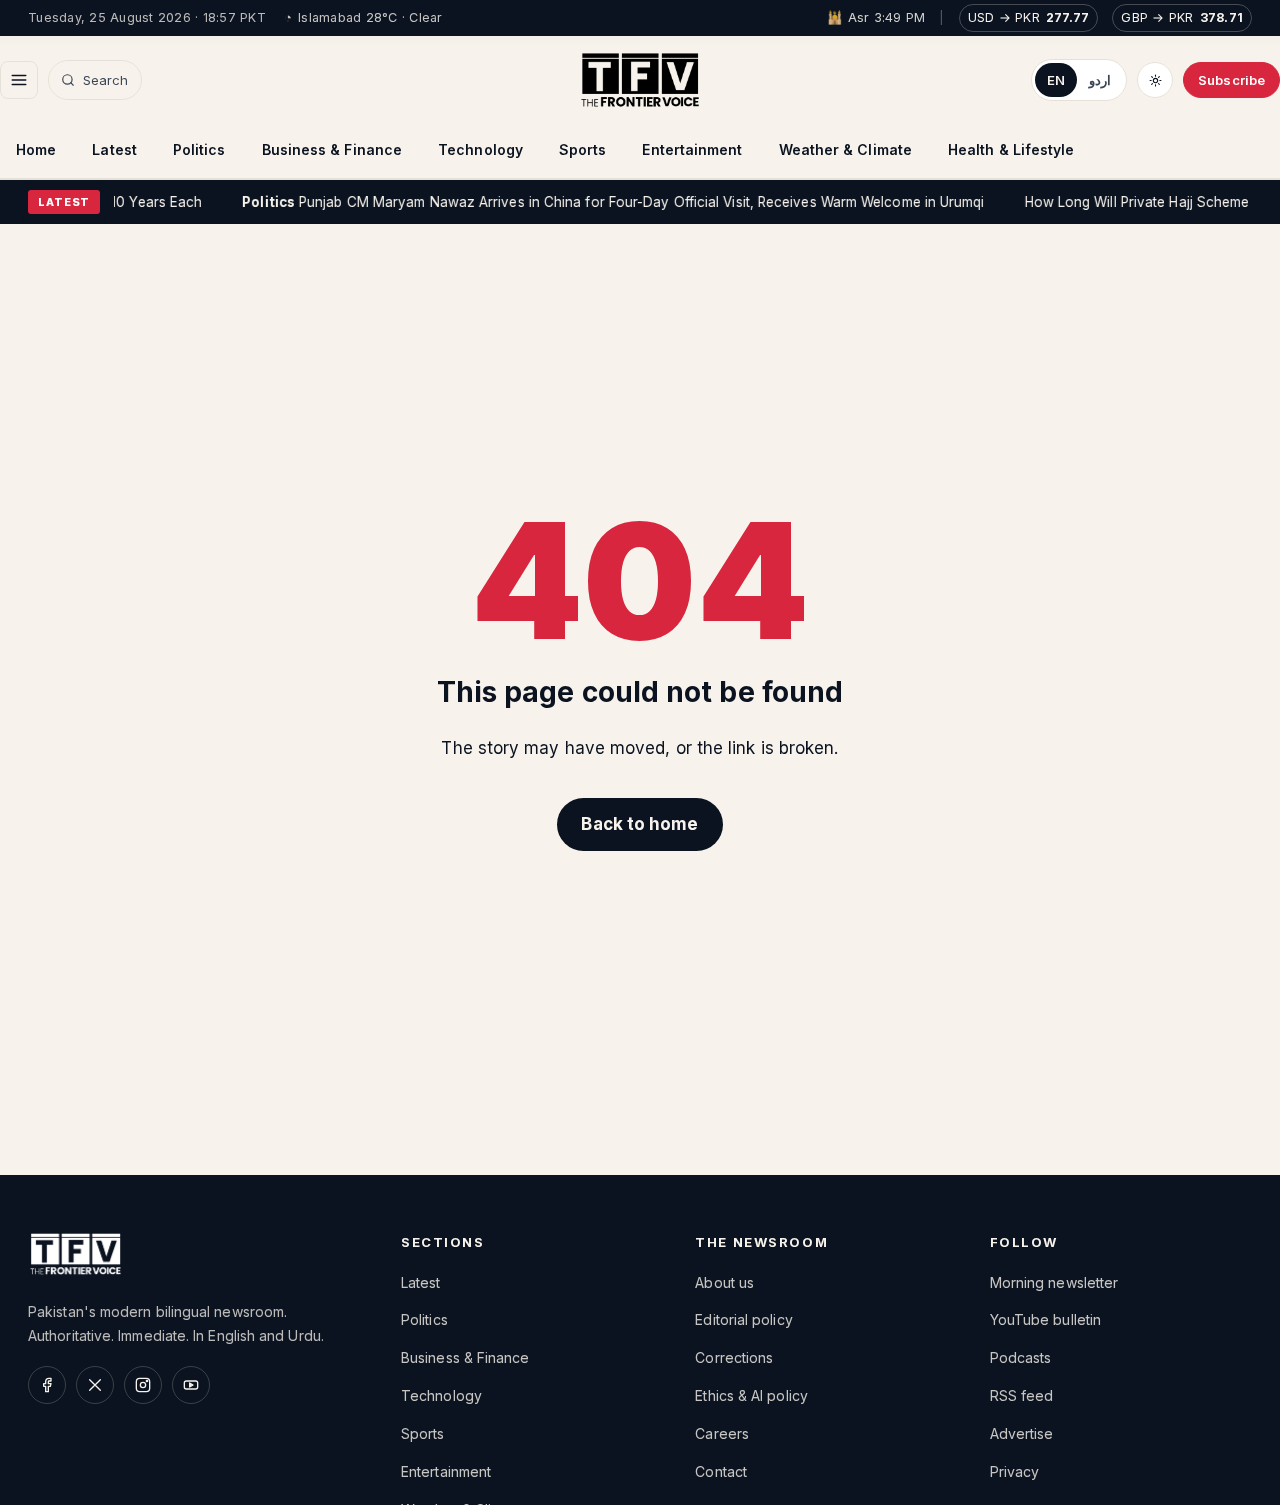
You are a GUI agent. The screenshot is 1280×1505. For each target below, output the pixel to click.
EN (1056, 80)
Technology (480, 149)
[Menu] (19, 80)
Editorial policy (743, 1319)
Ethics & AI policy (751, 1395)
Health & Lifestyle (1011, 149)
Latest (114, 149)
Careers (722, 1433)
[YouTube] (191, 1385)
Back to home (639, 824)
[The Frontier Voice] (640, 80)
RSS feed (1022, 1395)
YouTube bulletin (1045, 1319)
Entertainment (692, 149)
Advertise (1022, 1433)
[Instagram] (143, 1385)
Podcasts (1021, 1357)
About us (724, 1282)
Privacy (1015, 1471)
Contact (721, 1471)
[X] (95, 1385)
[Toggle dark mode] (1155, 80)
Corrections (734, 1357)
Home (36, 149)
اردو (1100, 80)
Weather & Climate (845, 149)
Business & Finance (332, 149)
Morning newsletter (1054, 1282)
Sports (583, 149)
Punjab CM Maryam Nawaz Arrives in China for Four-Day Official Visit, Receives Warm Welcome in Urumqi (600, 202)
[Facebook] (47, 1385)
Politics (199, 149)
